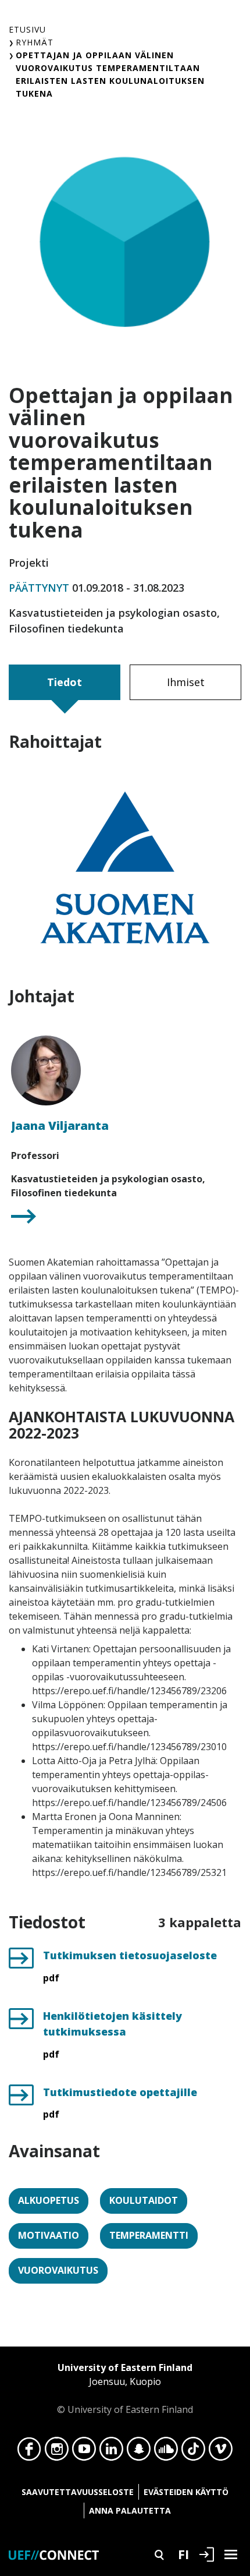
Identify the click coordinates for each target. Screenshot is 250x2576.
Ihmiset (186, 682)
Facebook (29, 2452)
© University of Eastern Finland (125, 2388)
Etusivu (27, 29)
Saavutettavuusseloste (78, 2492)
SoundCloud (166, 2452)
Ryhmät (35, 42)
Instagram (57, 2452)
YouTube (84, 2452)
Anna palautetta (130, 2510)
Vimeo (221, 2452)
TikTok (193, 2452)
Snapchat (139, 2452)
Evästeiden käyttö (186, 2492)
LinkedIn (111, 2452)
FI (183, 2554)
